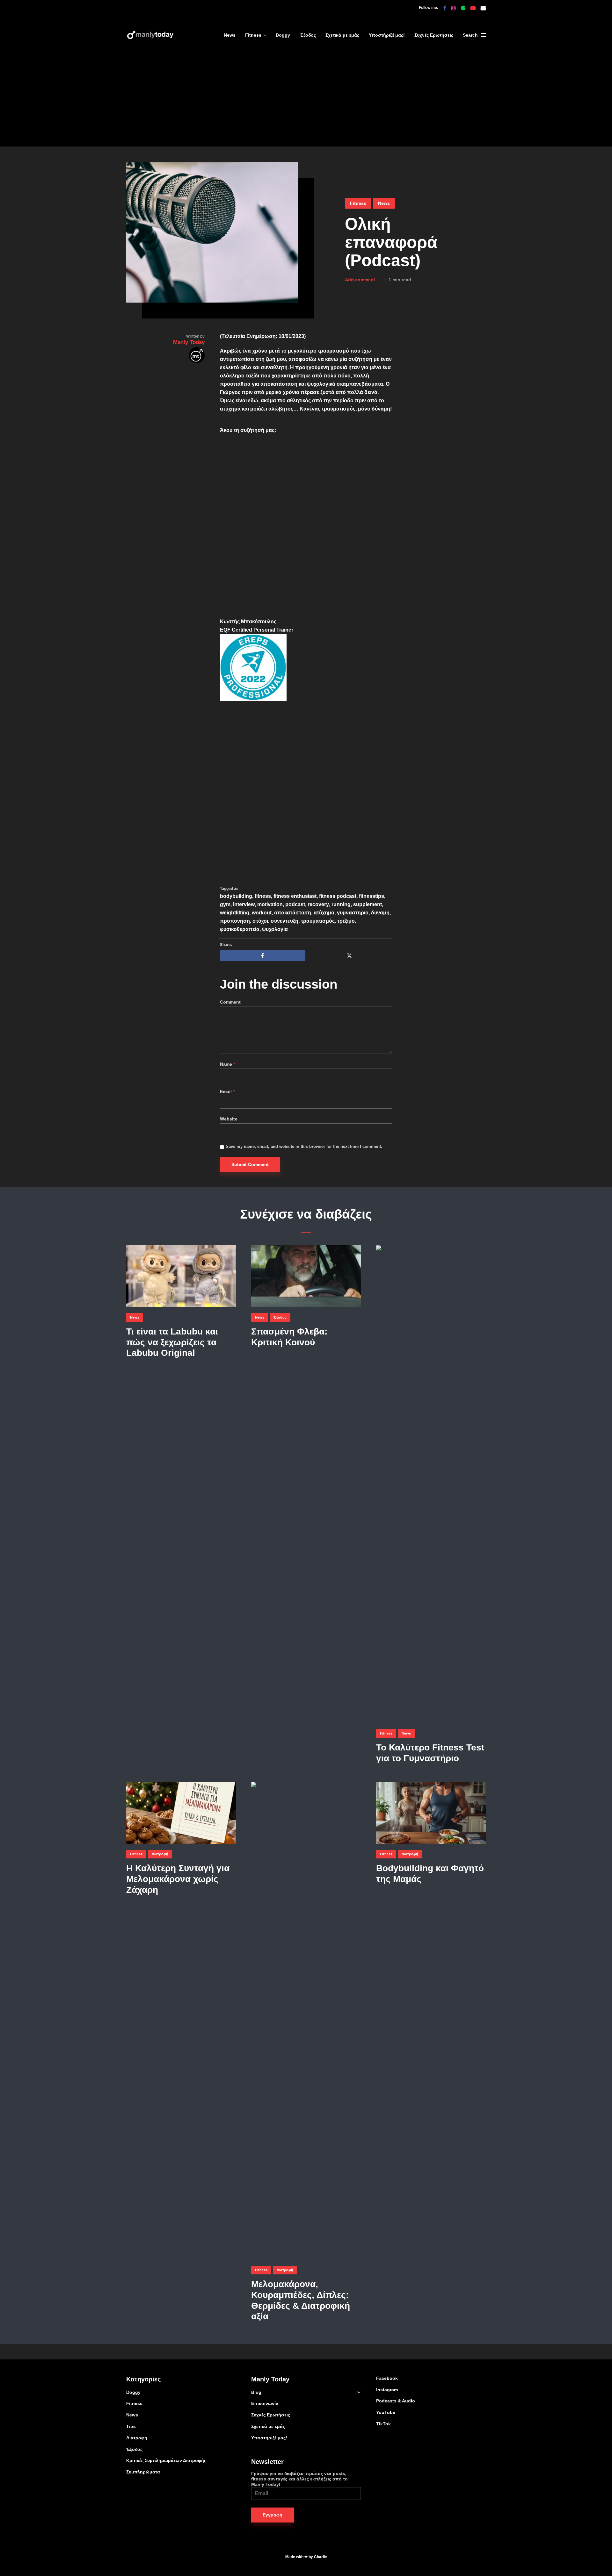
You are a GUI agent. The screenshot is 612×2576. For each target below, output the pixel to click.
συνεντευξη (284, 921)
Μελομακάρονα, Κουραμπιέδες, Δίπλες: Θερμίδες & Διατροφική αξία (301, 2300)
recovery (318, 904)
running (341, 904)
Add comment (360, 280)
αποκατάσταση (293, 913)
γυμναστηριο (353, 913)
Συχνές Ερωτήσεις (434, 35)
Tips (131, 2426)
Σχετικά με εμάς (342, 35)
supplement (368, 904)
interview (244, 904)
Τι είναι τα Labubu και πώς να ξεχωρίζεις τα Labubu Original (172, 1342)
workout (262, 913)
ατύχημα (324, 913)
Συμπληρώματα (143, 2472)
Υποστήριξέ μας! (387, 35)
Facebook (387, 2378)
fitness (263, 896)
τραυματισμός (318, 921)
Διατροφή (160, 1854)
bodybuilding (236, 896)
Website (229, 1119)
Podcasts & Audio (396, 2401)
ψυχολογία (275, 929)
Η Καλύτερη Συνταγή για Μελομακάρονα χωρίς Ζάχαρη (178, 1879)
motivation (270, 904)
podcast (295, 904)
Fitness (253, 35)
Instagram (387, 2390)
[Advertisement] (306, 102)
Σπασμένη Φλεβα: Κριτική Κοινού (289, 1337)
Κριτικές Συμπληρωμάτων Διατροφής (166, 2460)
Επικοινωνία (265, 2403)
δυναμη (380, 913)
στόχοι (260, 921)
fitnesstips (372, 896)
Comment (230, 1002)
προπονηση (235, 921)
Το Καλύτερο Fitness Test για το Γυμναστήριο (430, 1753)
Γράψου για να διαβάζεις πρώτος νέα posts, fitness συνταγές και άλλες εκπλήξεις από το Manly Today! (299, 2479)
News (230, 35)
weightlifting (235, 913)
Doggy (283, 35)
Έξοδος (308, 35)
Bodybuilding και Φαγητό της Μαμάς (430, 1874)
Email (227, 1091)
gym (225, 904)
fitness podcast (338, 896)
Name (227, 1064)
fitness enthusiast (295, 896)
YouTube (386, 2412)
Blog (256, 2392)
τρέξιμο (346, 921)
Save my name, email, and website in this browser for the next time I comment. (304, 1146)
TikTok (383, 2424)
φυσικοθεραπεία (240, 929)
